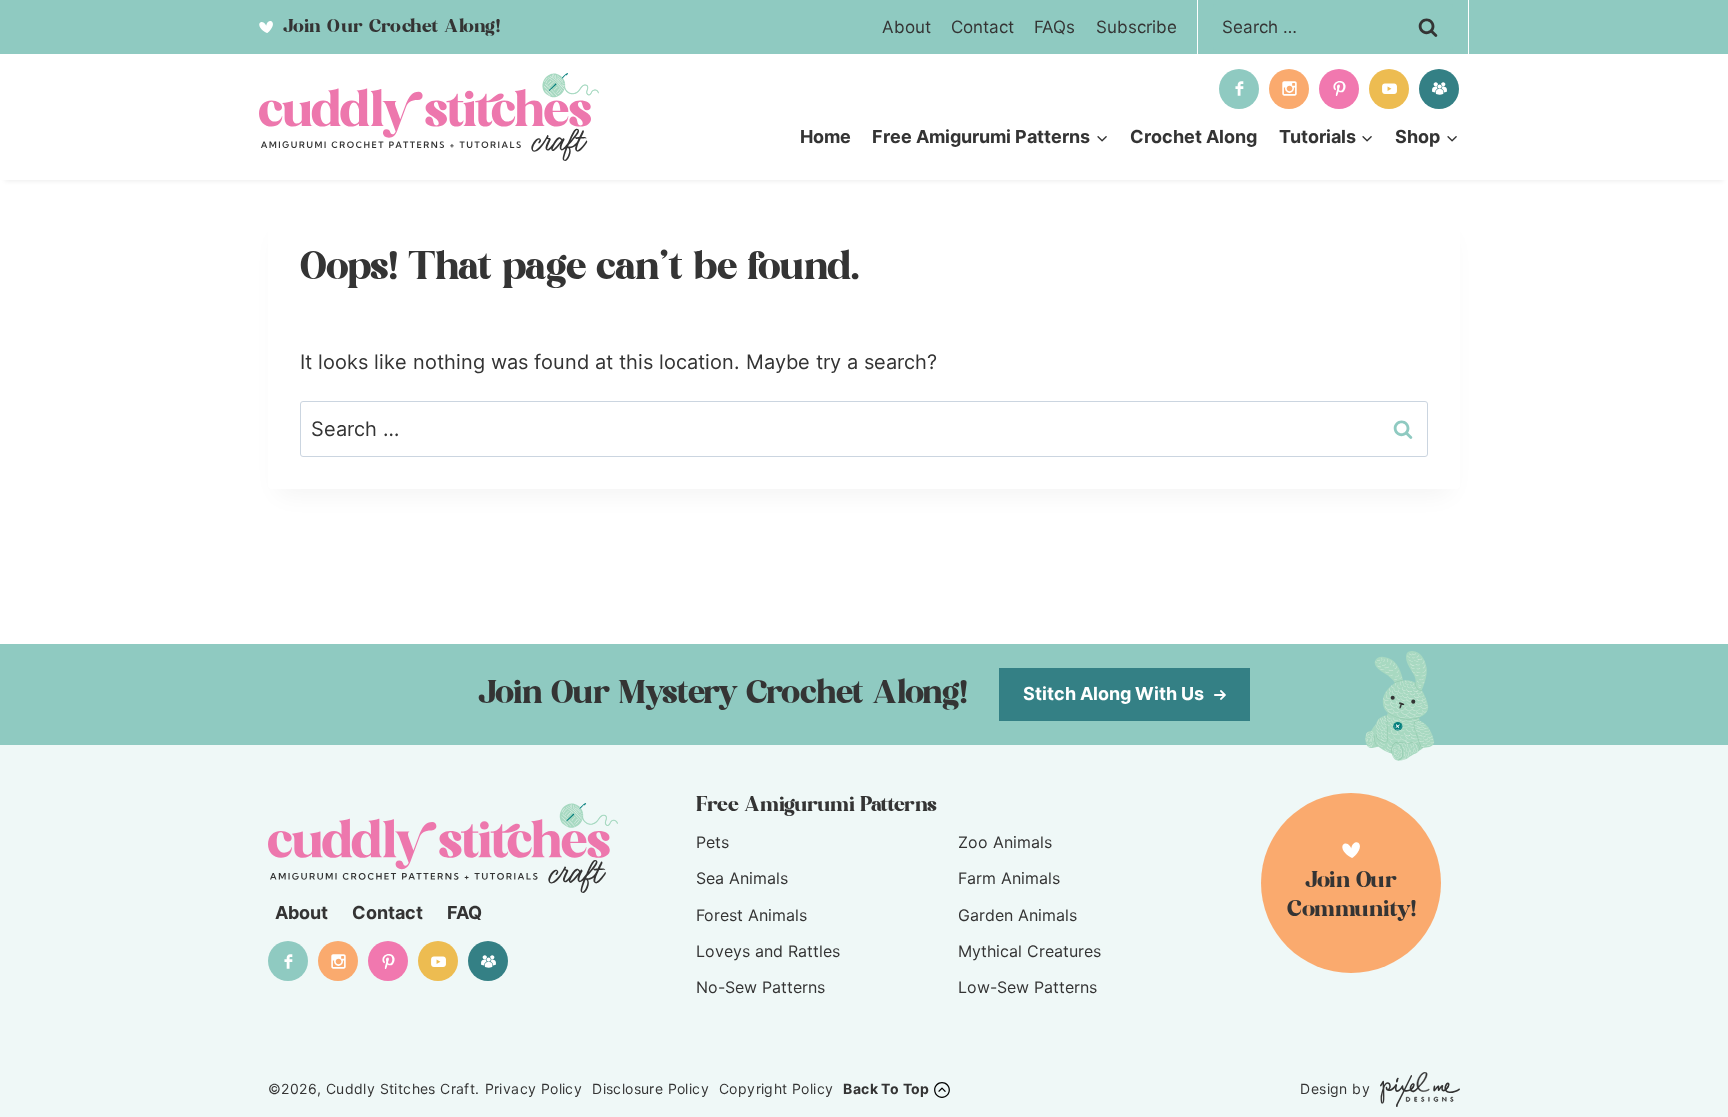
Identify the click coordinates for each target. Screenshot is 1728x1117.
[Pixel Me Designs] (1415, 1089)
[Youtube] (1389, 89)
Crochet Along (1193, 136)
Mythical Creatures (1029, 951)
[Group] (1439, 89)
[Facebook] (1239, 89)
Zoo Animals (1005, 842)
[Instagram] (1289, 89)
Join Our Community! (1351, 895)
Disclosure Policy (650, 1088)
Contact (982, 27)
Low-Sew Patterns (1027, 987)
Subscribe (1136, 27)
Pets (712, 842)
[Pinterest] (1339, 89)
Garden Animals (1017, 915)
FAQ (464, 912)
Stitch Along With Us (1115, 693)
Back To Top (886, 1088)
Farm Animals (1009, 878)
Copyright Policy (776, 1088)
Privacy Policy (534, 1088)
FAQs (1054, 27)
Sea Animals (742, 878)
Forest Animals (751, 915)
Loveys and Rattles (768, 951)
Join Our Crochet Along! (388, 27)
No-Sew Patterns (760, 987)
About (906, 27)
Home (825, 136)
